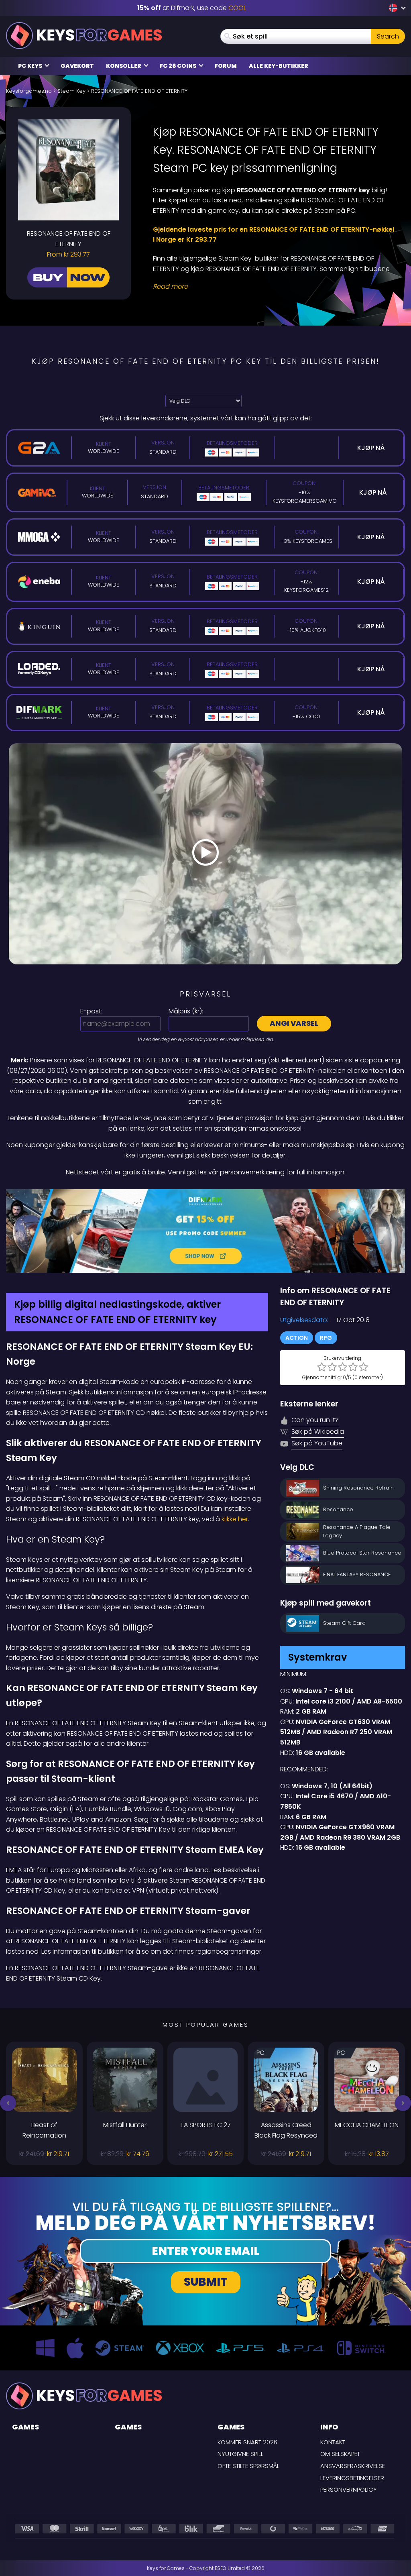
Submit (206, 2282)
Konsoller (124, 66)
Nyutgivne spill (240, 2454)
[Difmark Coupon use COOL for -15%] (205, 1231)
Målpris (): (186, 1011)
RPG (326, 1338)
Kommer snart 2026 (247, 2442)
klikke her (235, 1519)
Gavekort (77, 66)
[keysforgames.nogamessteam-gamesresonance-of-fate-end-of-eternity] (394, 8)
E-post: (91, 1011)
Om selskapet (340, 2454)
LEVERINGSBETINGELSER (352, 2478)
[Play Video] (205, 854)
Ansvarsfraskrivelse (353, 2466)
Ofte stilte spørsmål (248, 2466)
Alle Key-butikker (279, 66)
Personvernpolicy (349, 2489)
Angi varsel (294, 1023)
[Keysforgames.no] (84, 36)
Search (388, 36)
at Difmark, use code (192, 8)
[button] (8, 2103)
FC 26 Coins (179, 66)
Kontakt (333, 2442)
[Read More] (274, 287)
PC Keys (31, 66)
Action (297, 1338)
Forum (226, 66)
